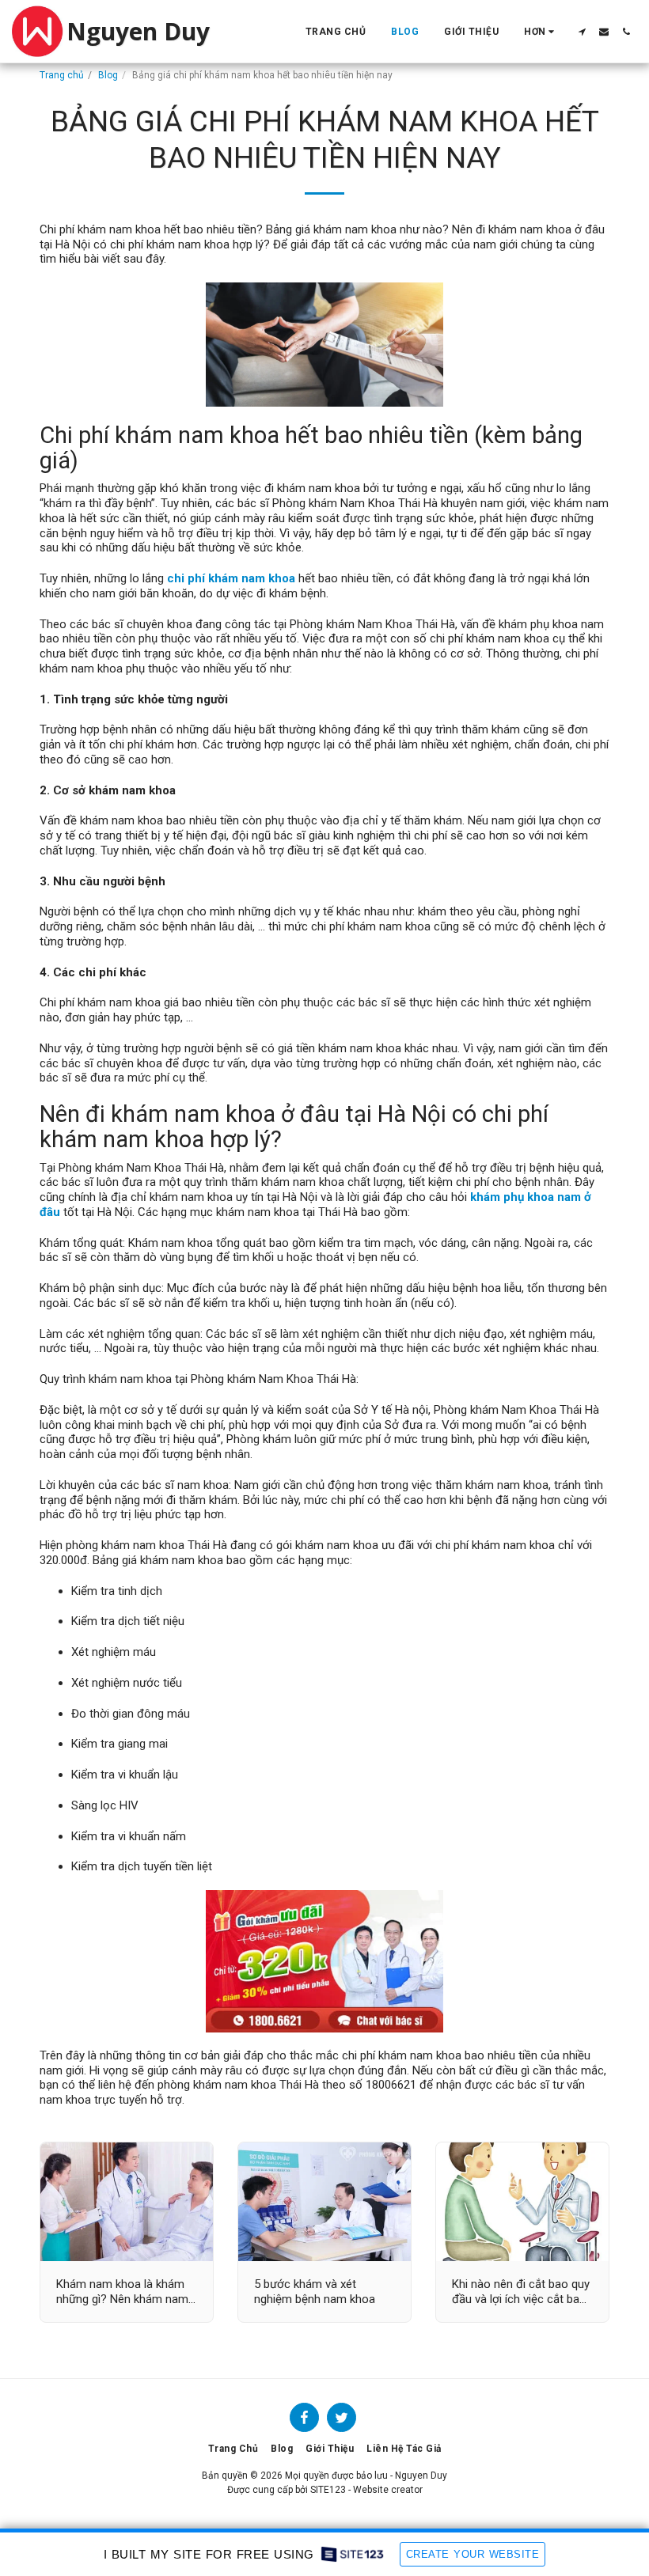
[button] (582, 32)
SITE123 (328, 2490)
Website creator (388, 2490)
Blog (108, 75)
